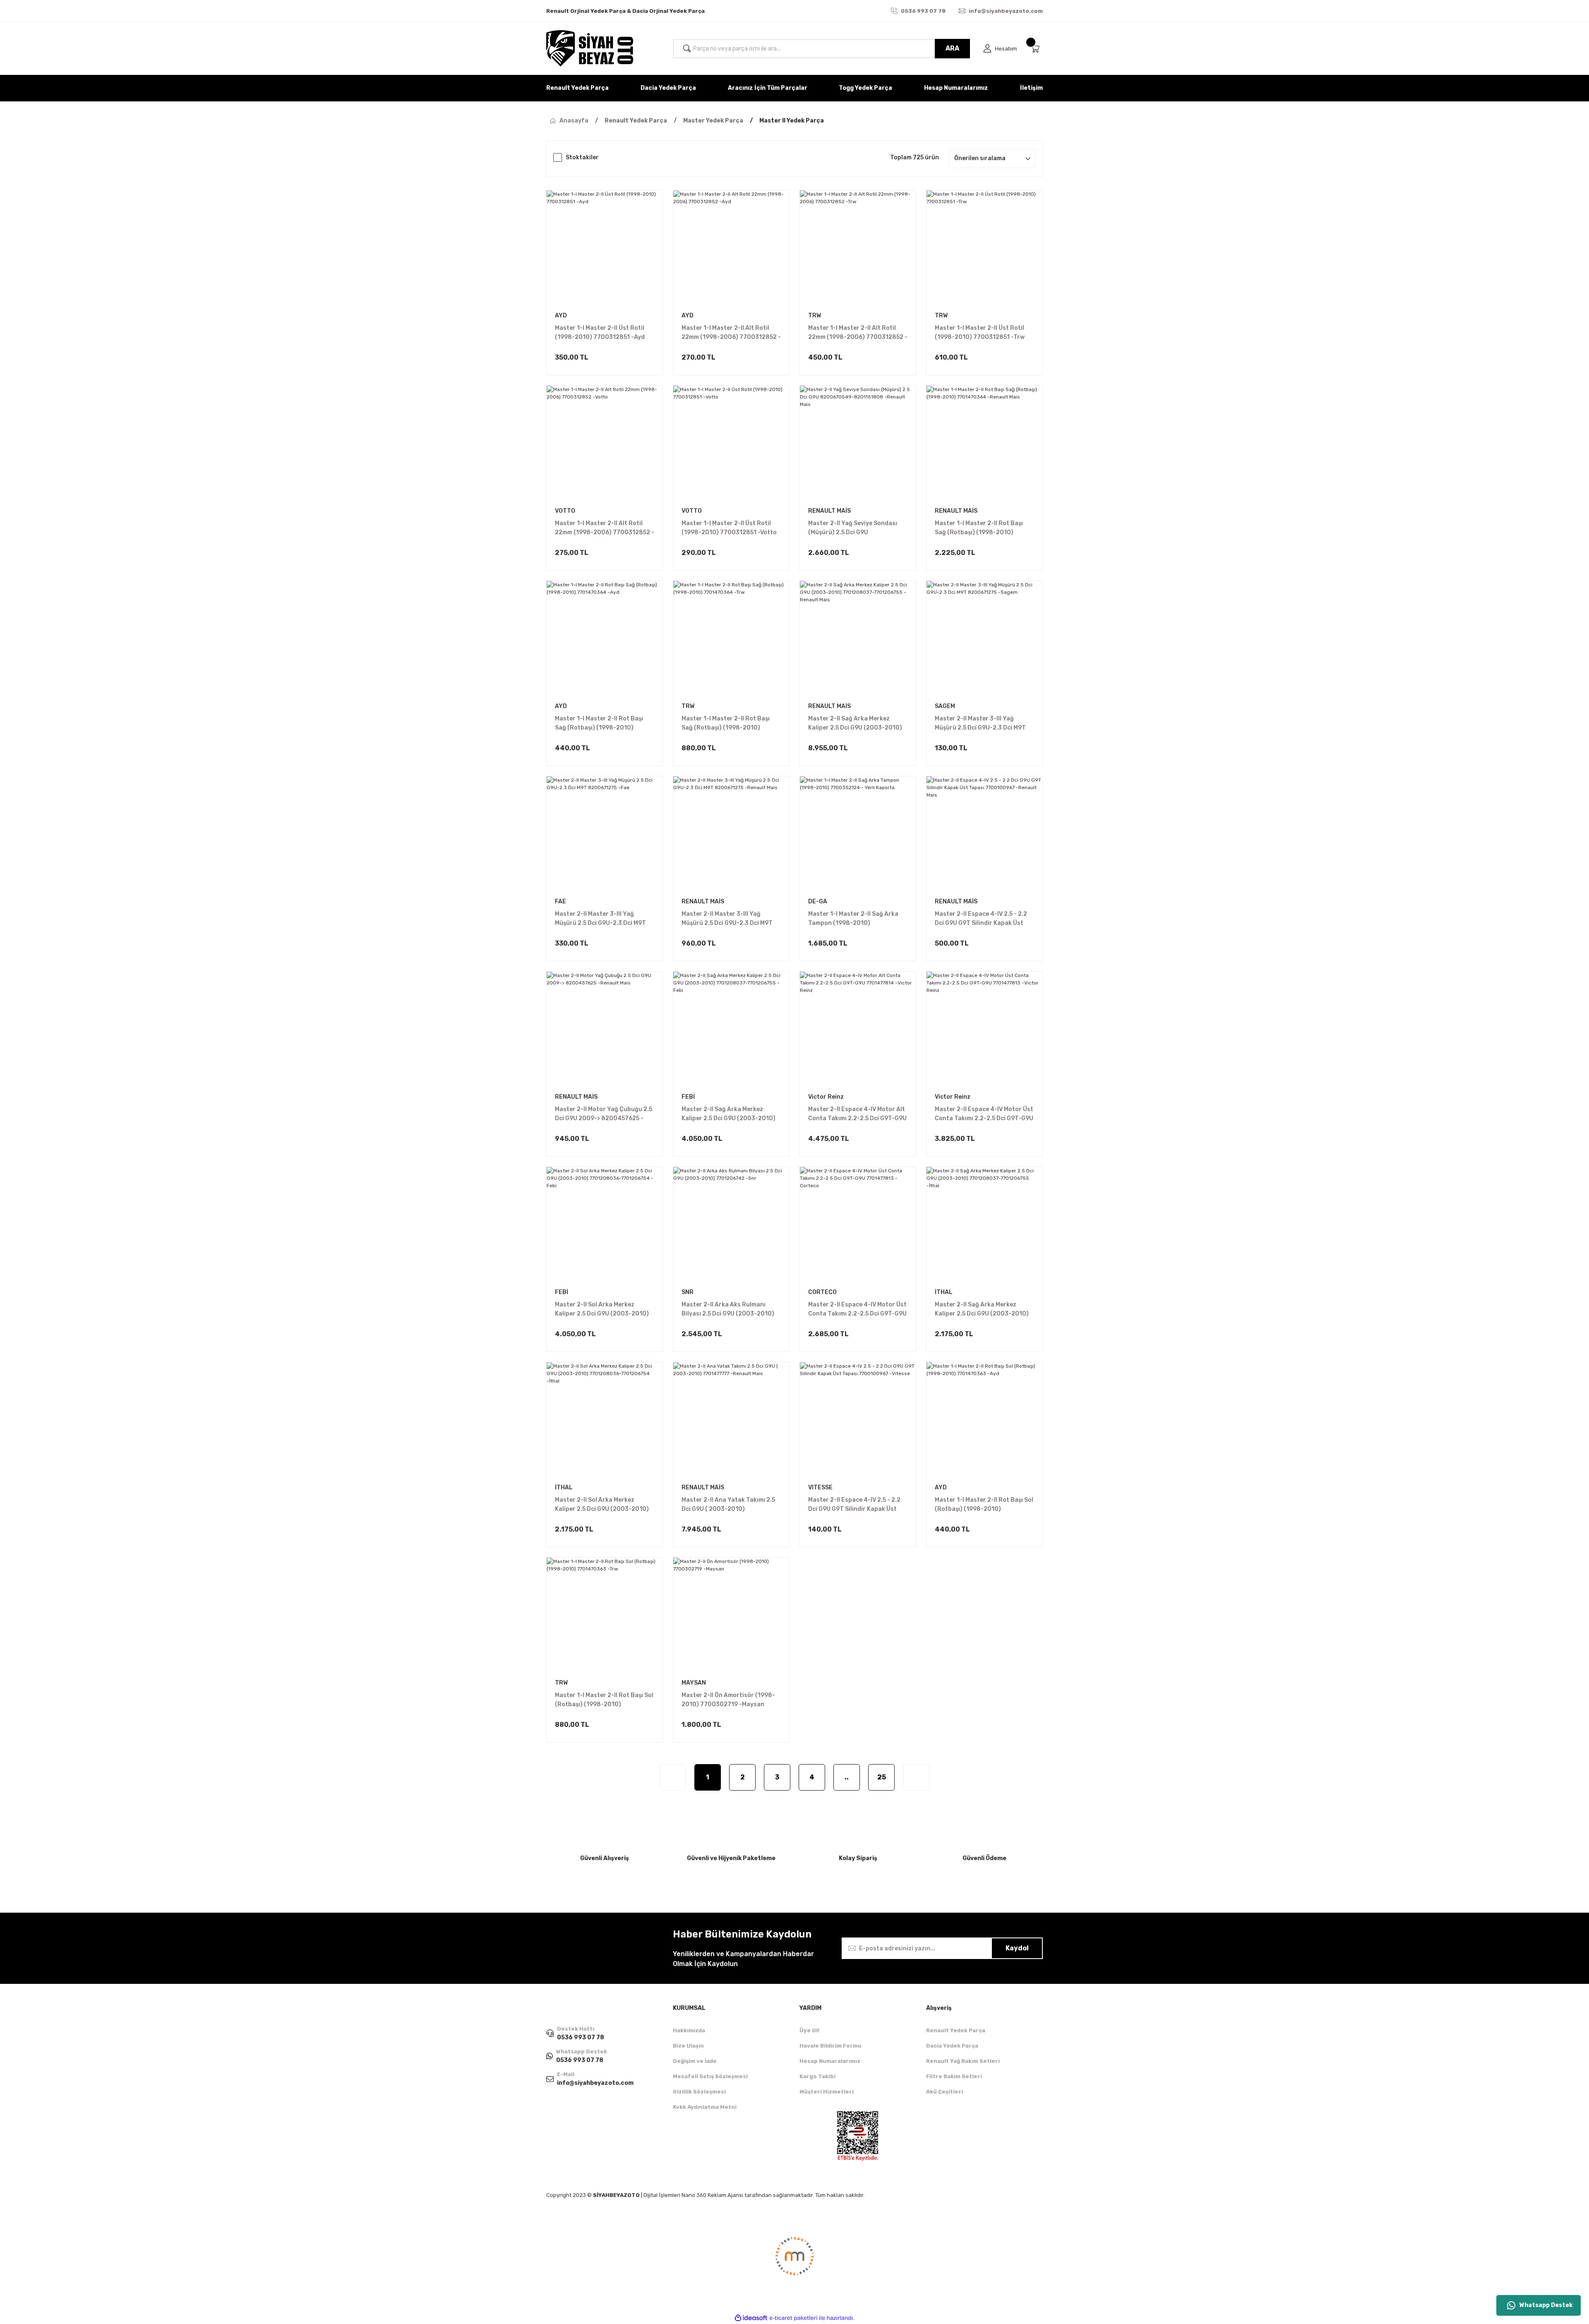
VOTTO (565, 511)
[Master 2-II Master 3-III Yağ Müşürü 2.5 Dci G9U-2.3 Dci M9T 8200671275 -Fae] (605, 834)
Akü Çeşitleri (945, 2092)
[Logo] (590, 48)
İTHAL (944, 1292)
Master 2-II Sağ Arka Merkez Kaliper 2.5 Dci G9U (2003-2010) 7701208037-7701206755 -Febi (728, 1114)
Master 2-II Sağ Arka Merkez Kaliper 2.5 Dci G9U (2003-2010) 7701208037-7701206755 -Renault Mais (855, 724)
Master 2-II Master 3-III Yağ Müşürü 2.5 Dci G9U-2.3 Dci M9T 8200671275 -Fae (600, 919)
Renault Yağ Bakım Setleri (963, 2061)
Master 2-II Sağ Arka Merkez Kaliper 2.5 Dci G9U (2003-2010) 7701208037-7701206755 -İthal (982, 1310)
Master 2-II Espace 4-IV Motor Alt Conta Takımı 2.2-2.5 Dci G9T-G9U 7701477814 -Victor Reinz (857, 1114)
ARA (952, 48)
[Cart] (1037, 49)
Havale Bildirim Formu (831, 2046)
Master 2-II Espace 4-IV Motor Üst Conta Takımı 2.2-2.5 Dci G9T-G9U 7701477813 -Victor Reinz (984, 1114)
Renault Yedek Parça (956, 2030)
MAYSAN (694, 1683)
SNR (688, 1292)
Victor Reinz (826, 1097)
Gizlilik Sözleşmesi (699, 2092)
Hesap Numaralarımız (830, 2061)
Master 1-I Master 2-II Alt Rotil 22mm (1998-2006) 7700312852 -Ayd (731, 333)
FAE (560, 902)
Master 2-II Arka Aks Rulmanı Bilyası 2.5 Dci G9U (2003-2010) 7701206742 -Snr (728, 1310)
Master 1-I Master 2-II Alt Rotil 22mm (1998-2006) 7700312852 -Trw (858, 333)
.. (847, 1777)
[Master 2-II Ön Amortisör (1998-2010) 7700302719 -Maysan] (731, 1616)
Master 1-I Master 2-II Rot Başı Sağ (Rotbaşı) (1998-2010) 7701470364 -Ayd (599, 724)
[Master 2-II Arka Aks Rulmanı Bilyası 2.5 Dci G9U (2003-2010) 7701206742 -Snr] (731, 1225)
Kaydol (1017, 1948)
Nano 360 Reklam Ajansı (712, 2195)
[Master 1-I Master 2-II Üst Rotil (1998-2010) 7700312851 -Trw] (984, 248)
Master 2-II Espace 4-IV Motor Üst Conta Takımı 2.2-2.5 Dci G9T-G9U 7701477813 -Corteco (857, 1310)
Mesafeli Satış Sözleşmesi (710, 2076)
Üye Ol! (809, 2030)
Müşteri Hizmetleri (827, 2092)
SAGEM (945, 706)
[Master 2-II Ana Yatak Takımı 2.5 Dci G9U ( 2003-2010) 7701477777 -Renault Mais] (731, 1420)
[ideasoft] (751, 2318)
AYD (561, 316)
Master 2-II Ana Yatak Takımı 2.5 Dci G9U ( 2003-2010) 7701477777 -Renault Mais (728, 1505)
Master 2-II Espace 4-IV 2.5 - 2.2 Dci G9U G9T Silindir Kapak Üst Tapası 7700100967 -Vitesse (854, 1505)
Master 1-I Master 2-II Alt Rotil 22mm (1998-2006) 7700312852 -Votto (605, 528)
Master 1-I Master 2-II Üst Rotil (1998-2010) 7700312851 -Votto (729, 528)
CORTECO (822, 1292)
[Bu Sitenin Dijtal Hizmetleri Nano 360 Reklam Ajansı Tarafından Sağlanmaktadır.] (794, 2262)
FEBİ (688, 1097)
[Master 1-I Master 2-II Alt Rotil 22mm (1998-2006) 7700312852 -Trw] (858, 248)
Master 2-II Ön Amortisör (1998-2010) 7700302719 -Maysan (728, 1700)
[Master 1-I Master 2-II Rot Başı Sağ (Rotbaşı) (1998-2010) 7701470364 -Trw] (731, 639)
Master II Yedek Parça (792, 121)
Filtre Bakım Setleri (954, 2076)
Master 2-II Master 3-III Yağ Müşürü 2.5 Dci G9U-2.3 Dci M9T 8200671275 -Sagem (980, 724)
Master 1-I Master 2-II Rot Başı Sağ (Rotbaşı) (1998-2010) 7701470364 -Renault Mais (979, 528)
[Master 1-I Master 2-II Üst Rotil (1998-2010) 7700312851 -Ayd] (605, 248)
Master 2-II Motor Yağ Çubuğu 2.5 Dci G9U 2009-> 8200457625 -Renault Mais (604, 1114)
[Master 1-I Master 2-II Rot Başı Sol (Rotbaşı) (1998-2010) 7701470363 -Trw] (605, 1616)
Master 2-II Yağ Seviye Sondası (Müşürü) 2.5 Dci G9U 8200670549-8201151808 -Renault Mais (853, 528)
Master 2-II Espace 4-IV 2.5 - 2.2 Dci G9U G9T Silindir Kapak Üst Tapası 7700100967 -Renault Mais (981, 919)
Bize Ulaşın (688, 2046)
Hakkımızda (689, 2030)
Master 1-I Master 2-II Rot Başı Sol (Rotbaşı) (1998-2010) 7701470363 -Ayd (984, 1505)
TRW (815, 316)
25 (882, 1777)
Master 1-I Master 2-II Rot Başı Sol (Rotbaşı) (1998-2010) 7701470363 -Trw (604, 1700)
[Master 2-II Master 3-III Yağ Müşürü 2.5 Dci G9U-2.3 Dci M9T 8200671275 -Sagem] (984, 639)
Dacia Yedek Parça (952, 2046)
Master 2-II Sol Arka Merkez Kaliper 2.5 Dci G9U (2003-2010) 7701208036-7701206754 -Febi (602, 1310)
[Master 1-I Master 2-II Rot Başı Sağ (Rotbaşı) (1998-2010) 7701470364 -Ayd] (605, 639)
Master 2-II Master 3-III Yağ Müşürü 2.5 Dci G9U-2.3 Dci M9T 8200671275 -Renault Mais (727, 919)
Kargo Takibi (817, 2076)
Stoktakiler (582, 157)
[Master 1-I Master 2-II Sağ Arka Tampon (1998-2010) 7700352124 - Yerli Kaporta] (858, 834)
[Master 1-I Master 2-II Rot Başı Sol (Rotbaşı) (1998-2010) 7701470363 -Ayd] (984, 1420)
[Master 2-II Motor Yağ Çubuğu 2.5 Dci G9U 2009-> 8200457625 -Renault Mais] (605, 1030)
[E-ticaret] (793, 2318)
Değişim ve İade (695, 2061)
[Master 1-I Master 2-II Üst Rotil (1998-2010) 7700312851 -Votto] (731, 444)
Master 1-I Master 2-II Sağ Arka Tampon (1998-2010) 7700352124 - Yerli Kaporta (853, 919)
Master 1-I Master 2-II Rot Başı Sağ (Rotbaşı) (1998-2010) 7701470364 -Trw (726, 724)
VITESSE (820, 1487)
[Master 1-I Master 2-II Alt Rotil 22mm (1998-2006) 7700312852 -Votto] (605, 444)
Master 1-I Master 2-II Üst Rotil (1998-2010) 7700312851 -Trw (980, 333)
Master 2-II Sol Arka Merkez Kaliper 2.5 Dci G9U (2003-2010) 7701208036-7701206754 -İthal (603, 1505)
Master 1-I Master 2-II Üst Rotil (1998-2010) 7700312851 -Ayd (600, 333)
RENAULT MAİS (829, 511)
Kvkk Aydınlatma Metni (705, 2107)
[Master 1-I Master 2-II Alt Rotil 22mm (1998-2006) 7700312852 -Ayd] (731, 248)
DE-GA (818, 902)
